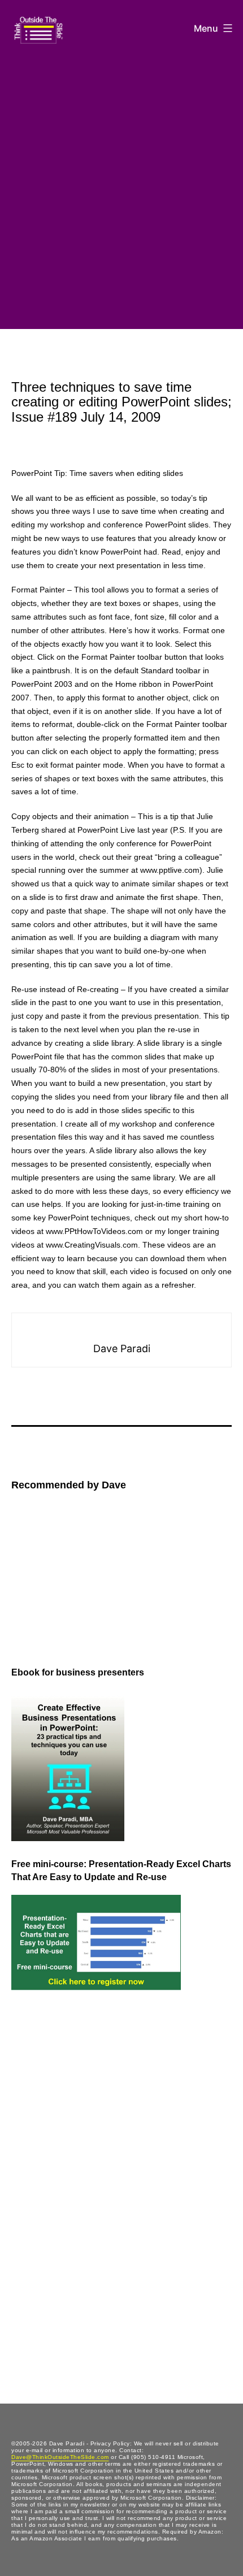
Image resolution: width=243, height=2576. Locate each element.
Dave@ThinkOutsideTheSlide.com (60, 2457)
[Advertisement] (121, 188)
